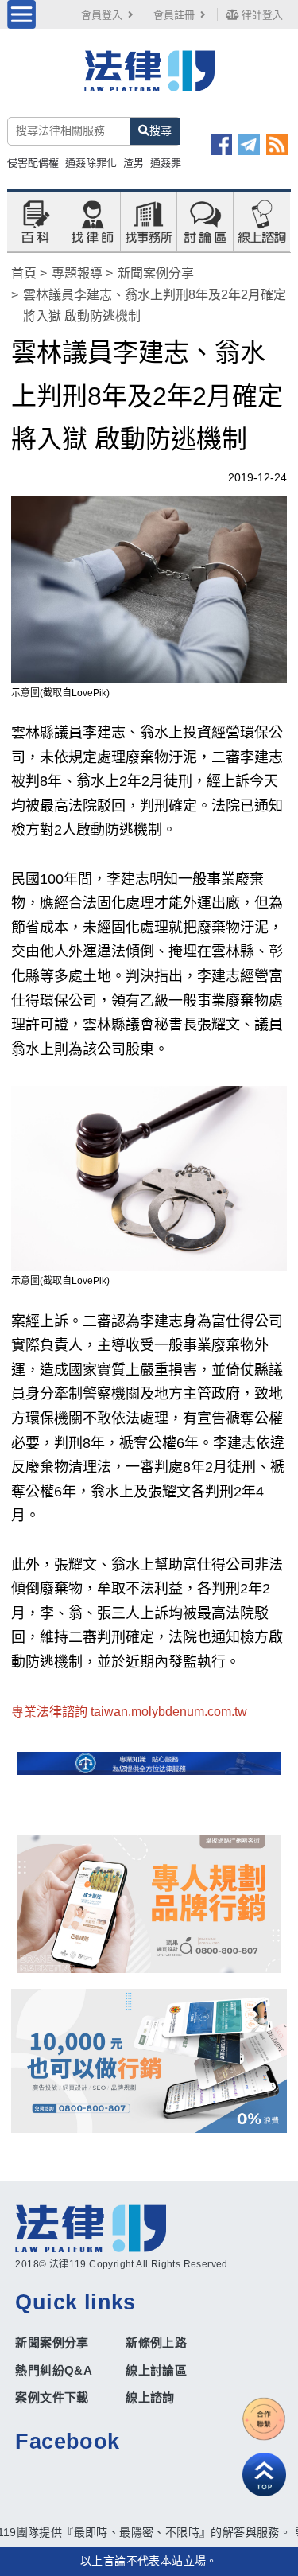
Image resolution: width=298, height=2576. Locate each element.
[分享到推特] (249, 144)
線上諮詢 (150, 2397)
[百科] (35, 220)
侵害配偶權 (33, 163)
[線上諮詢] (261, 220)
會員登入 (102, 15)
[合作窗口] (264, 2419)
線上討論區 (156, 2370)
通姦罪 (166, 163)
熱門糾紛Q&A (54, 2370)
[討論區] (205, 220)
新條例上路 (156, 2343)
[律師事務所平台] (149, 1904)
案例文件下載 (52, 2397)
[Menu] (21, 14)
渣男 (134, 163)
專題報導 (77, 273)
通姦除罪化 (91, 163)
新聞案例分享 (156, 273)
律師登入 (261, 15)
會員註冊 (174, 15)
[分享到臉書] (221, 144)
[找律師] (92, 220)
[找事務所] (149, 220)
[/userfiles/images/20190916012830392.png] (149, 79)
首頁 (24, 273)
